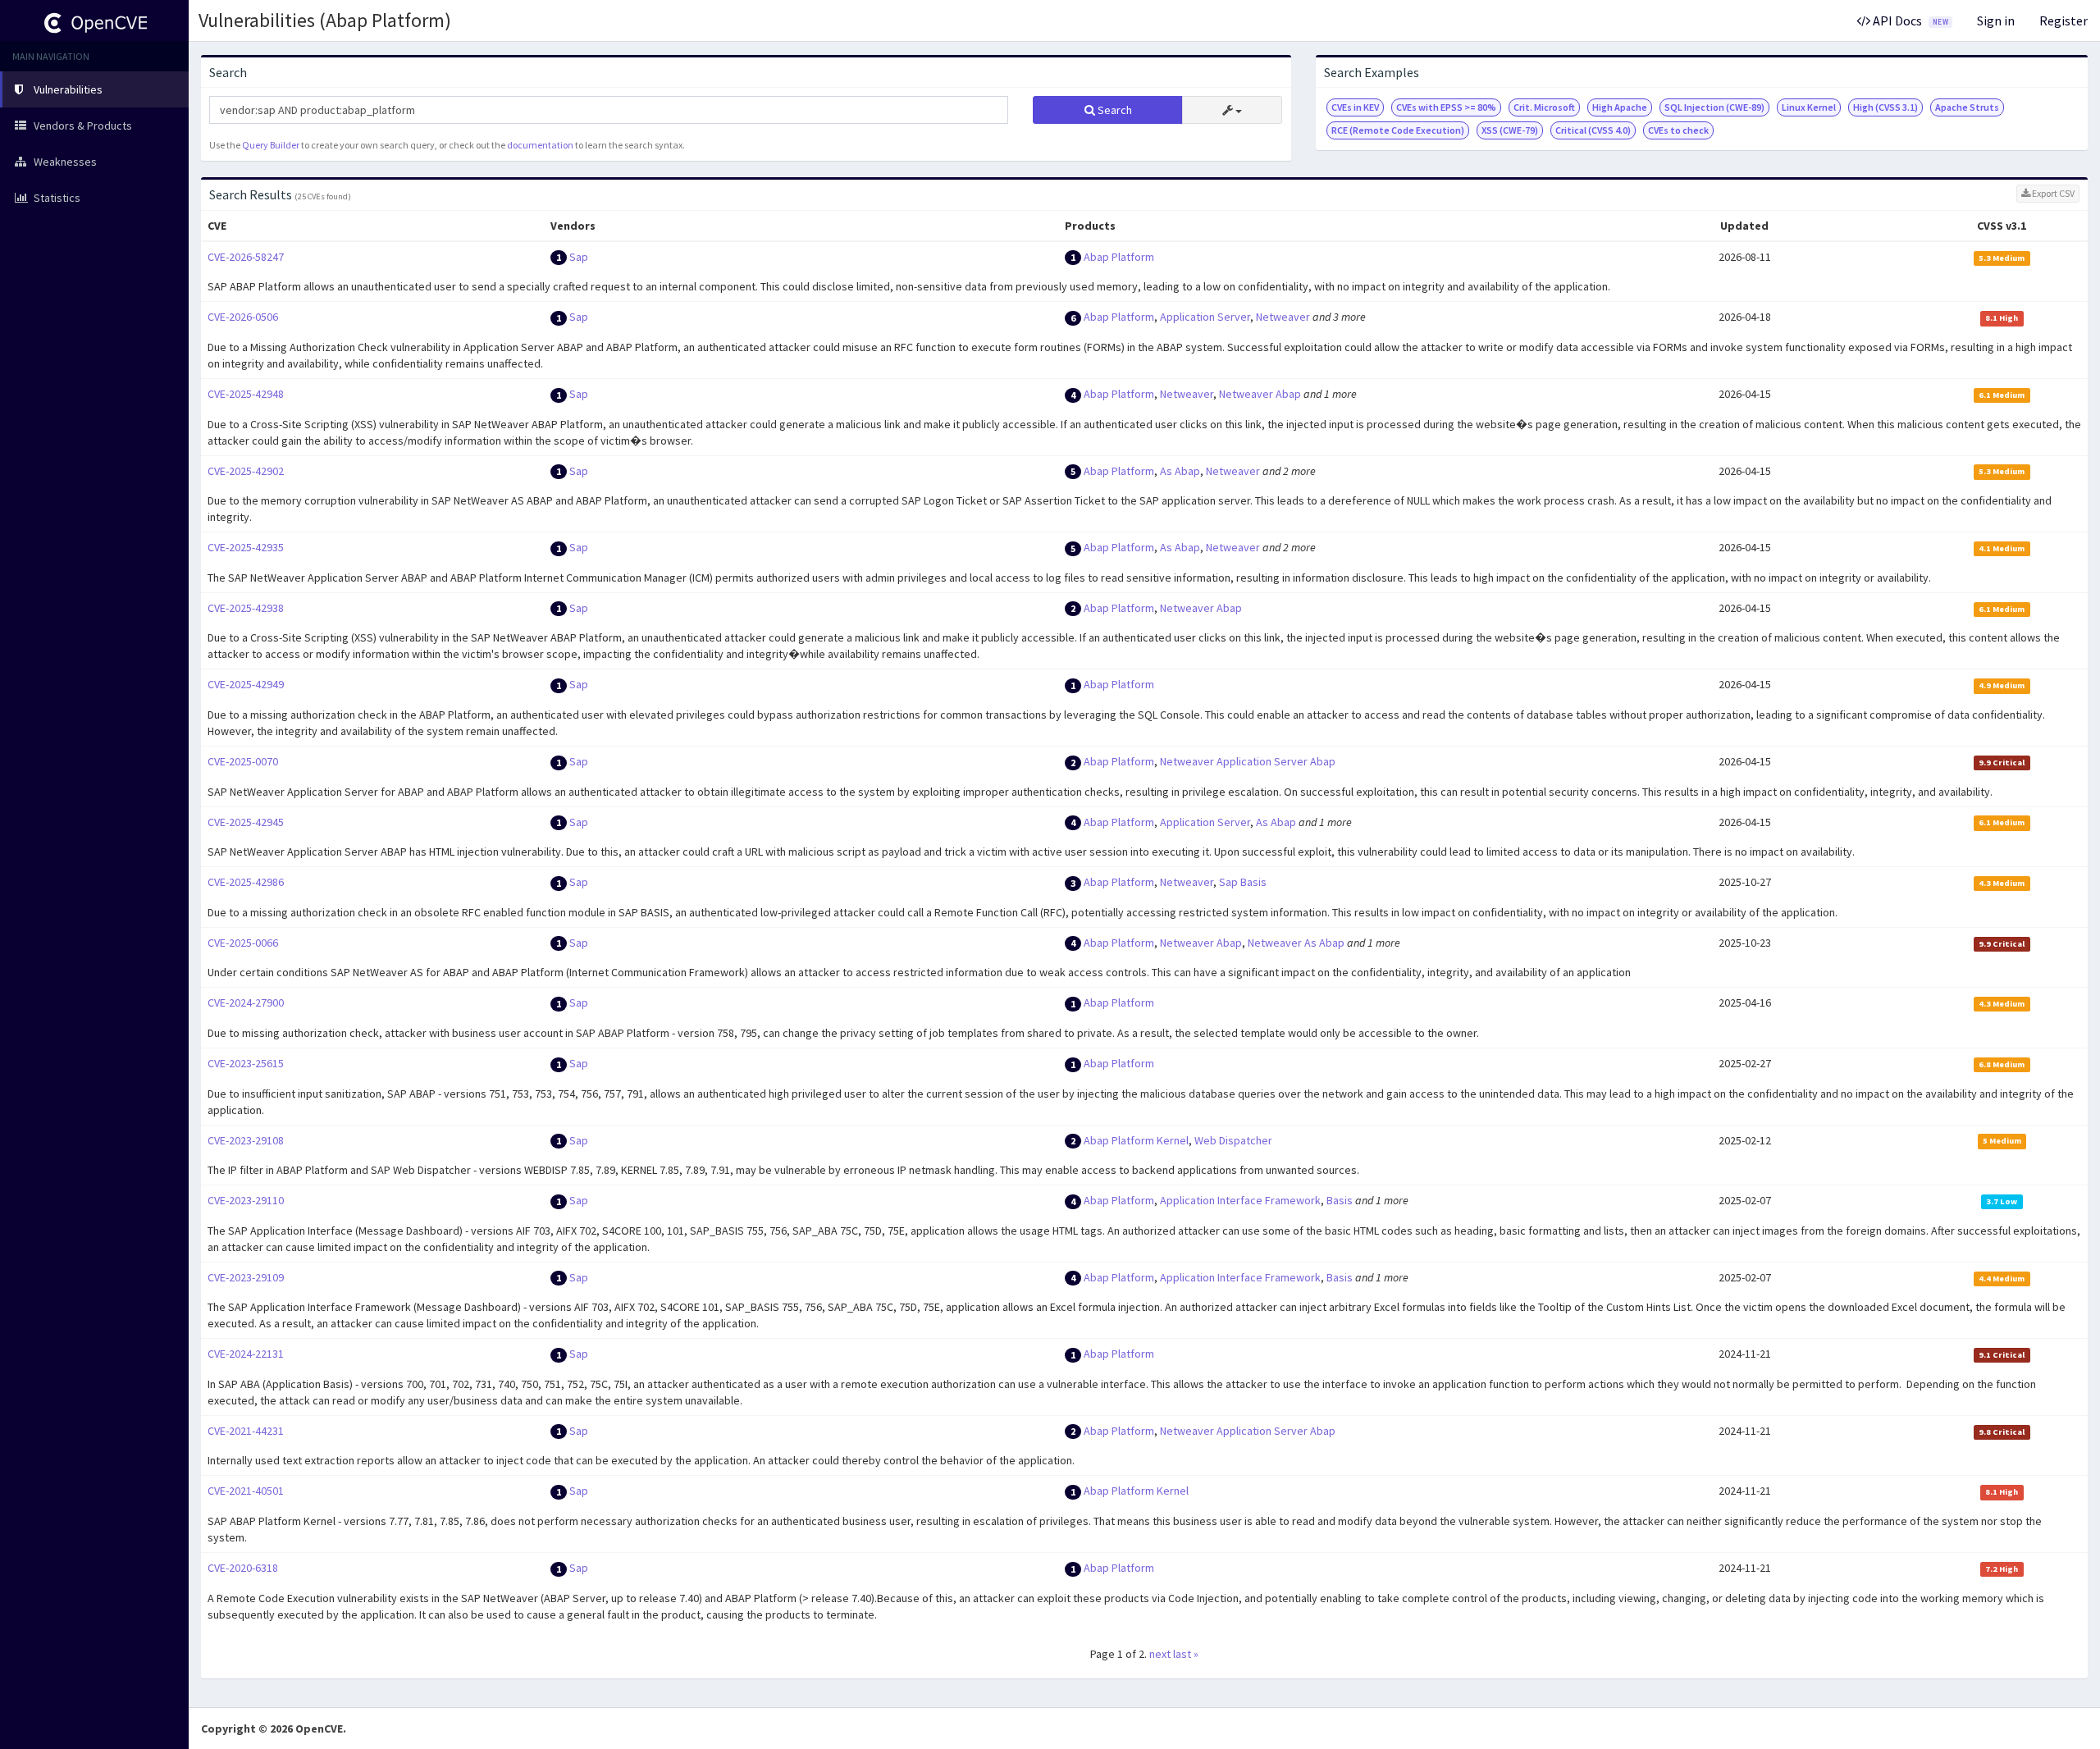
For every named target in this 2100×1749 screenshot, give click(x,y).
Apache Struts (1967, 107)
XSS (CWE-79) (1510, 130)
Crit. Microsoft (1544, 107)
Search (1114, 110)
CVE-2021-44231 (246, 1431)
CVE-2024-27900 (246, 1002)
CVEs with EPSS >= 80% (1446, 107)
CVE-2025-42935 (246, 547)
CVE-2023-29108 (246, 1140)
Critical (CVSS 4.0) (1593, 130)
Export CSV (2052, 193)
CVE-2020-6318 (243, 1568)
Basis (1340, 1200)
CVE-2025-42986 (246, 882)
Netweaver (1283, 317)
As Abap (1180, 471)
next (1160, 1654)
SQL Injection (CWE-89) (1714, 107)
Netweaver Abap (1260, 394)
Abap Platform (1119, 257)
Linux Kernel (1809, 107)
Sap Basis (1243, 882)
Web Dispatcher (1233, 1140)
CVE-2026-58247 (246, 257)
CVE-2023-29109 (246, 1277)
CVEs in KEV (1355, 107)
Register (2063, 21)
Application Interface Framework (1240, 1200)
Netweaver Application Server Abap (1248, 761)
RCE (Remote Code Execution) (1398, 130)
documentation (540, 145)
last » (1186, 1654)
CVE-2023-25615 (246, 1063)
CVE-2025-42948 (246, 394)
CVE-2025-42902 (246, 471)
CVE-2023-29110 (246, 1200)
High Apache (1620, 107)
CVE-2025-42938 (246, 608)
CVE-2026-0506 (243, 317)
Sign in (1996, 21)
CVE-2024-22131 (246, 1354)
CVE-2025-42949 (246, 684)
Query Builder (271, 145)
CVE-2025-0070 (243, 761)
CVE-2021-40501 (246, 1491)
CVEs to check (1678, 130)
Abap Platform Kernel (1136, 1140)
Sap (579, 257)
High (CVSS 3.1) (1885, 107)
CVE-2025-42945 (246, 822)
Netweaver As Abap (1296, 943)
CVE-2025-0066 (243, 943)
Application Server (1205, 317)
